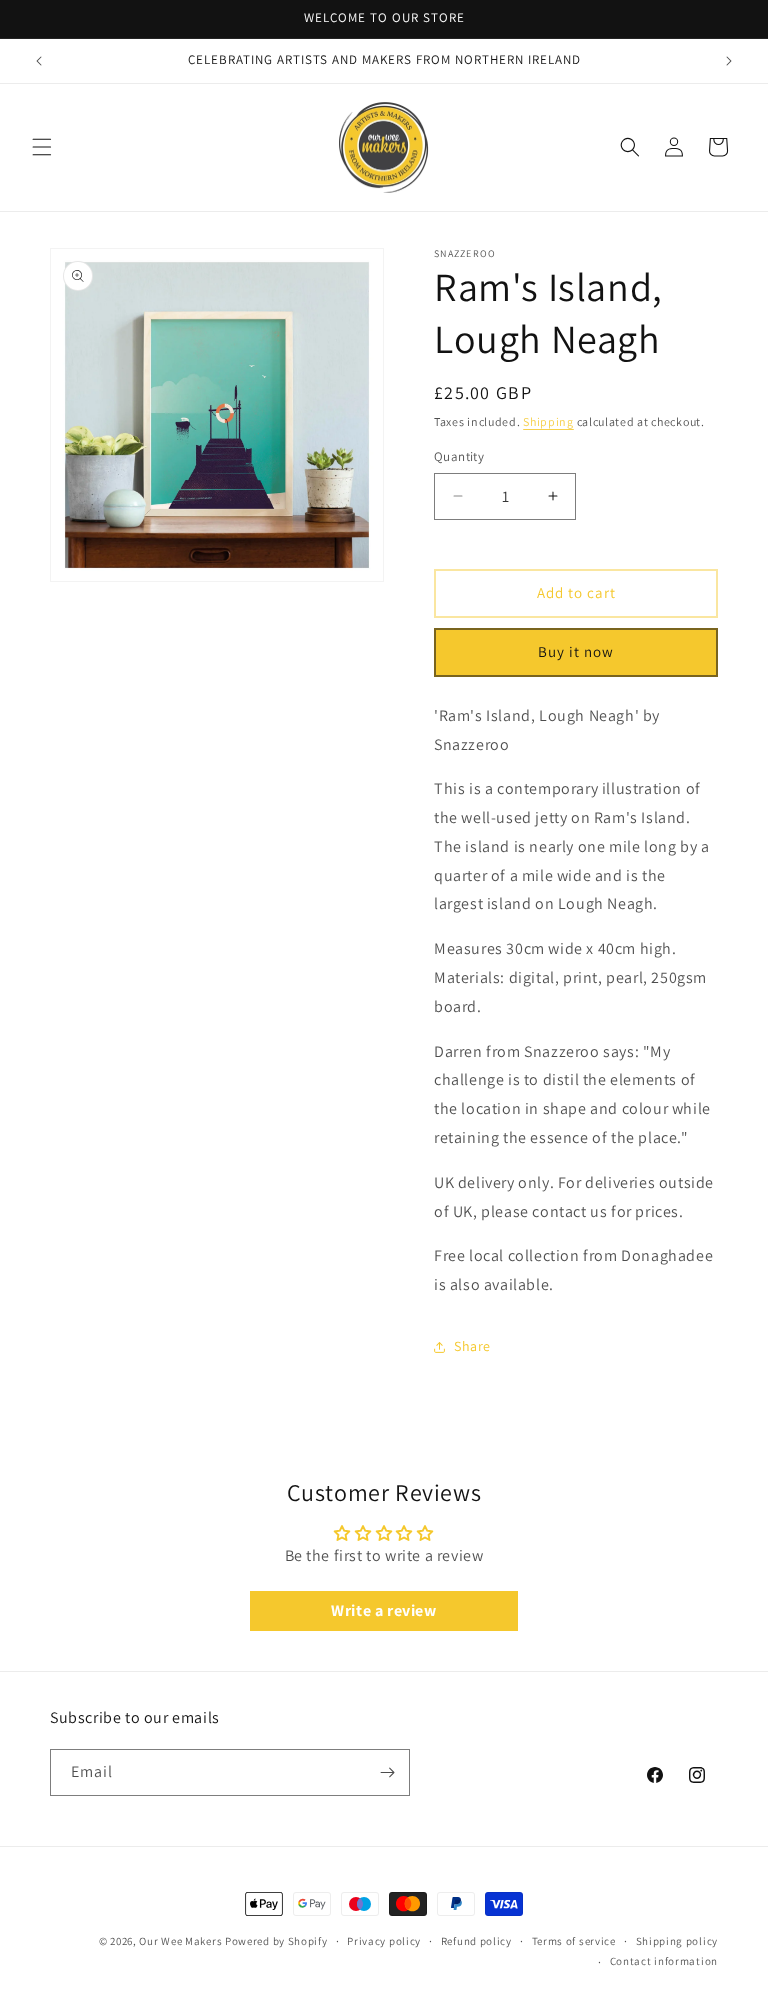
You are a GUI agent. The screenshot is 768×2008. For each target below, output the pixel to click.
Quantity (459, 456)
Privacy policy (384, 1941)
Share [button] (472, 1346)
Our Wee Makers (180, 1941)
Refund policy (476, 1941)
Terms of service (574, 1941)
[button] (42, 147)
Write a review (383, 1610)
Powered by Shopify (276, 1941)
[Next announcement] (729, 61)
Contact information (664, 1961)
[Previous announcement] (39, 61)
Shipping (548, 421)
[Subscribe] (387, 1772)
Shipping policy (677, 1941)
